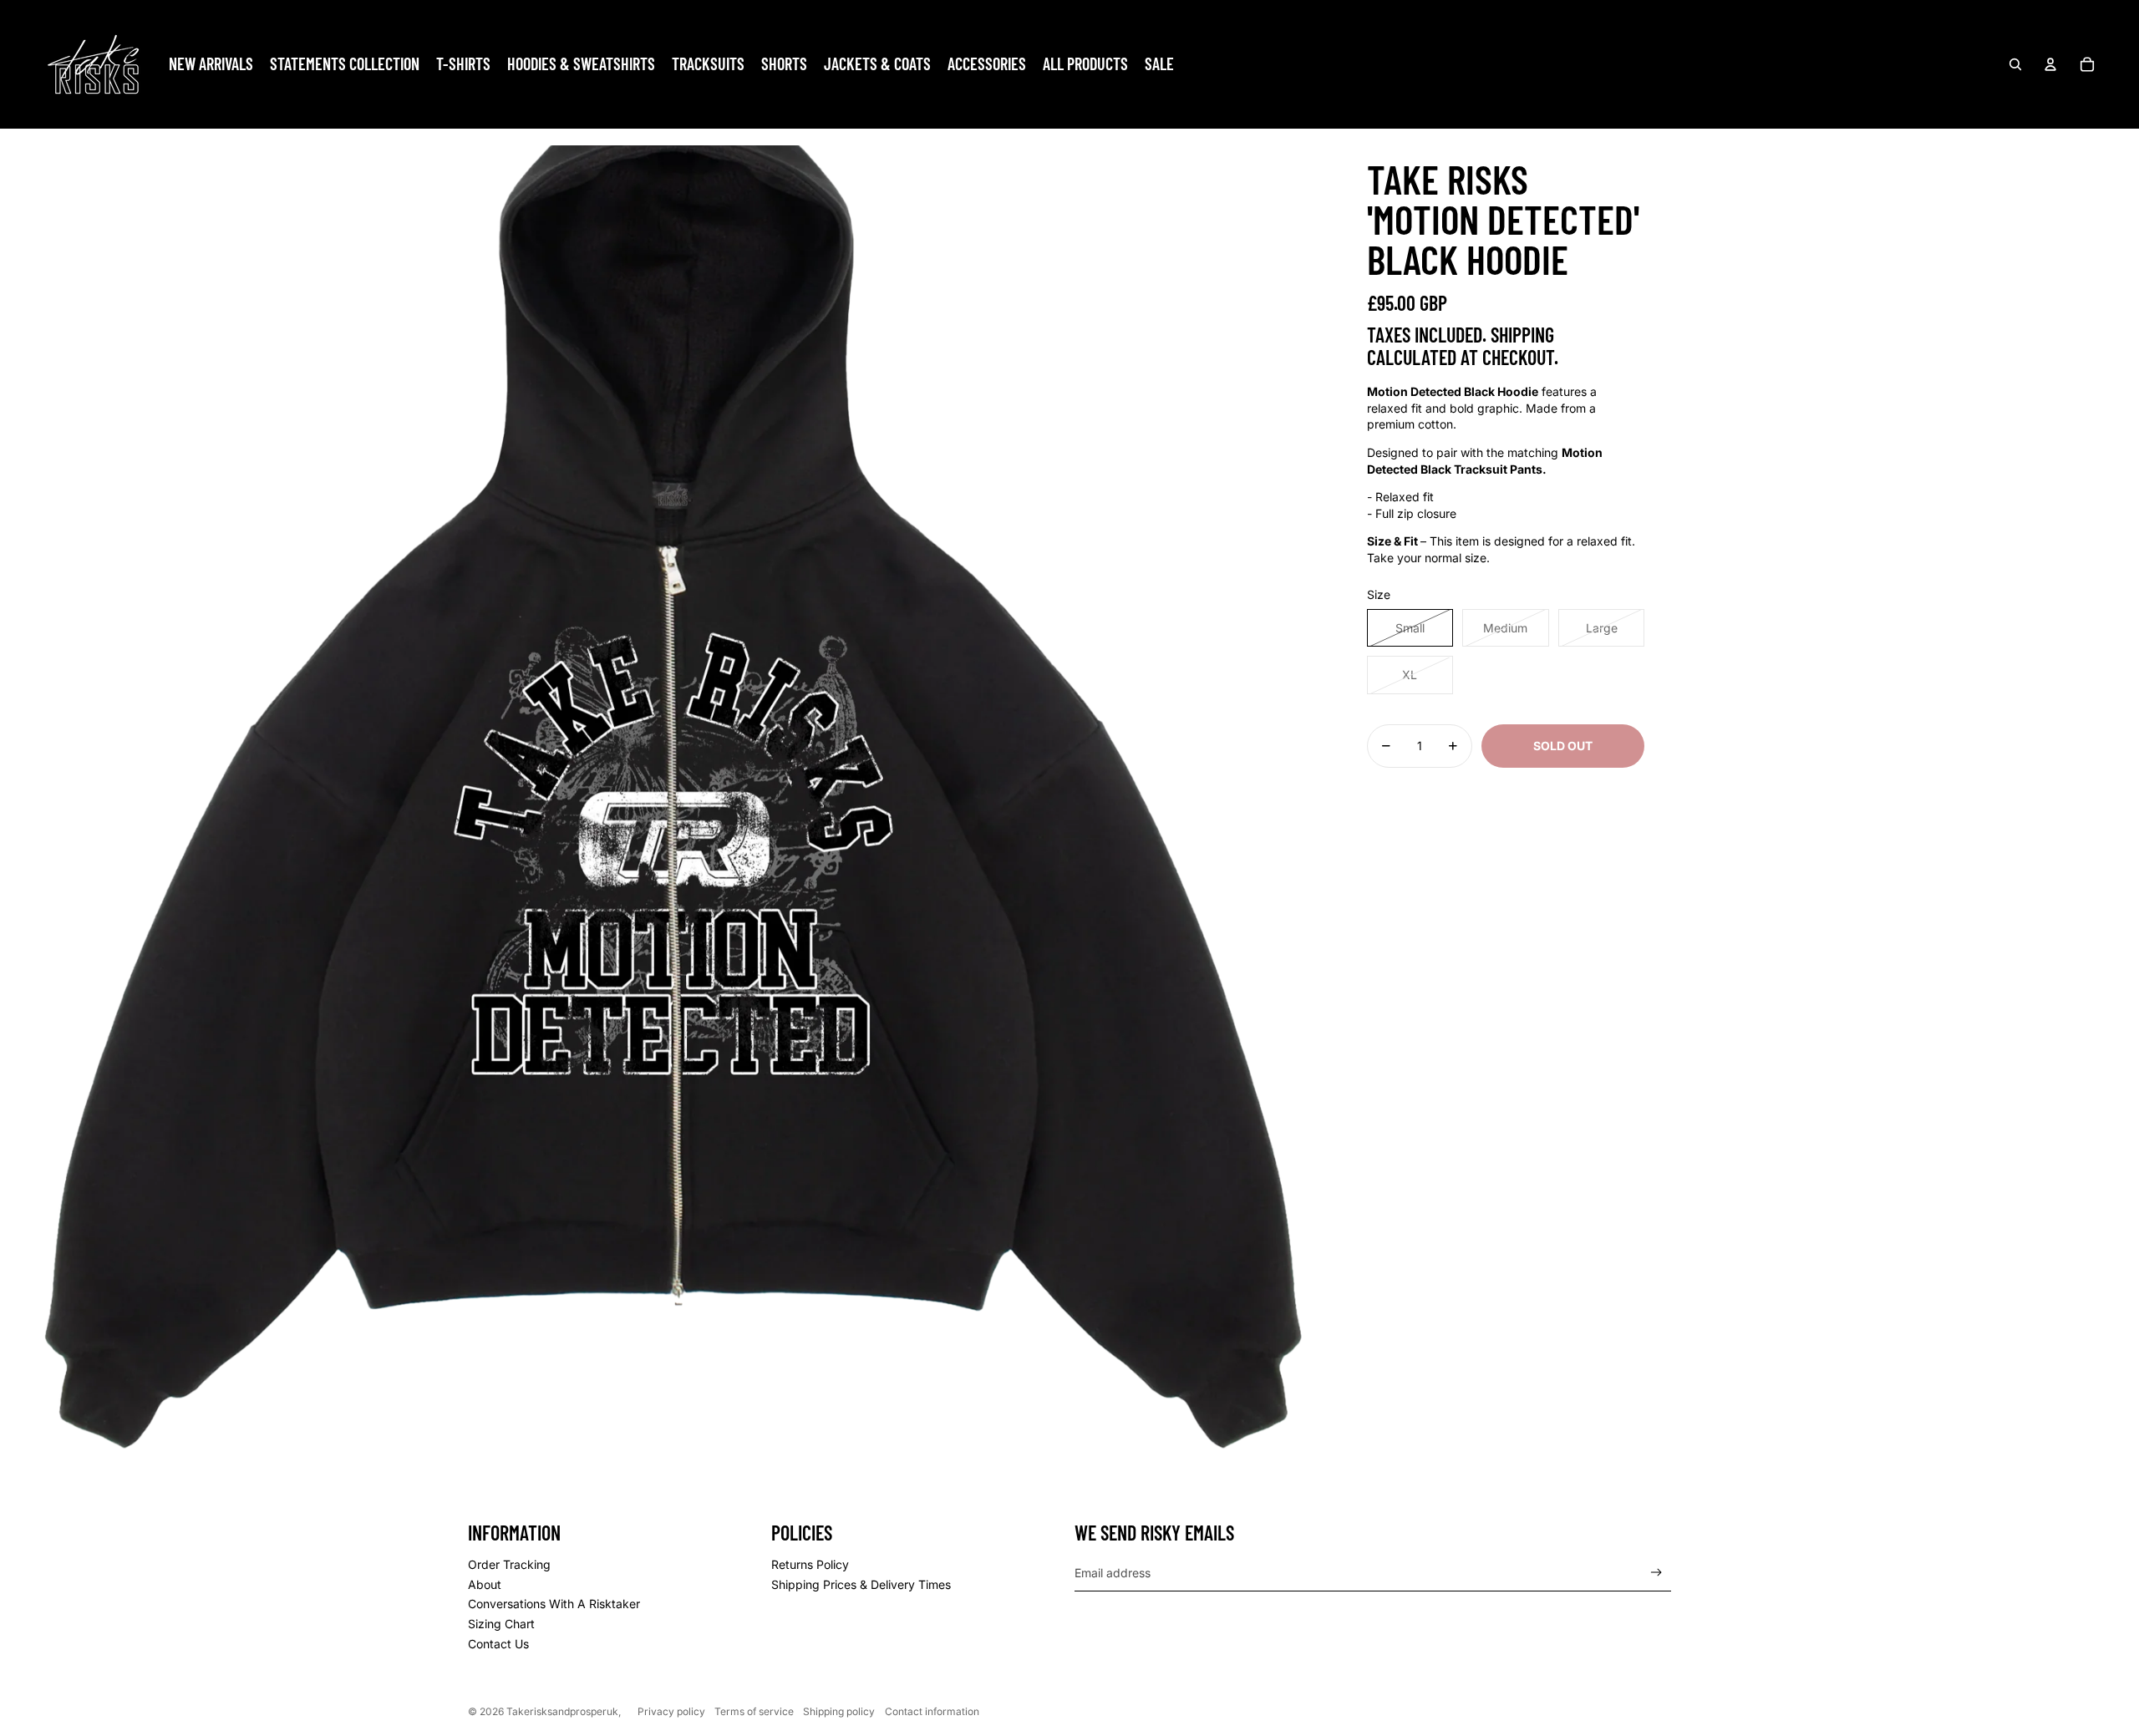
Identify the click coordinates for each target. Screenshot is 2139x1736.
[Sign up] (1656, 1573)
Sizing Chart (501, 1624)
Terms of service (754, 1711)
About (485, 1584)
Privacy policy (671, 1711)
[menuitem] (211, 64)
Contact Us (498, 1644)
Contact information (932, 1711)
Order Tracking (509, 1564)
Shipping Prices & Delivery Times (861, 1584)
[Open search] (2015, 64)
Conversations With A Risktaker (554, 1604)
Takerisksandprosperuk (562, 1711)
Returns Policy (810, 1564)
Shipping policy (839, 1711)
